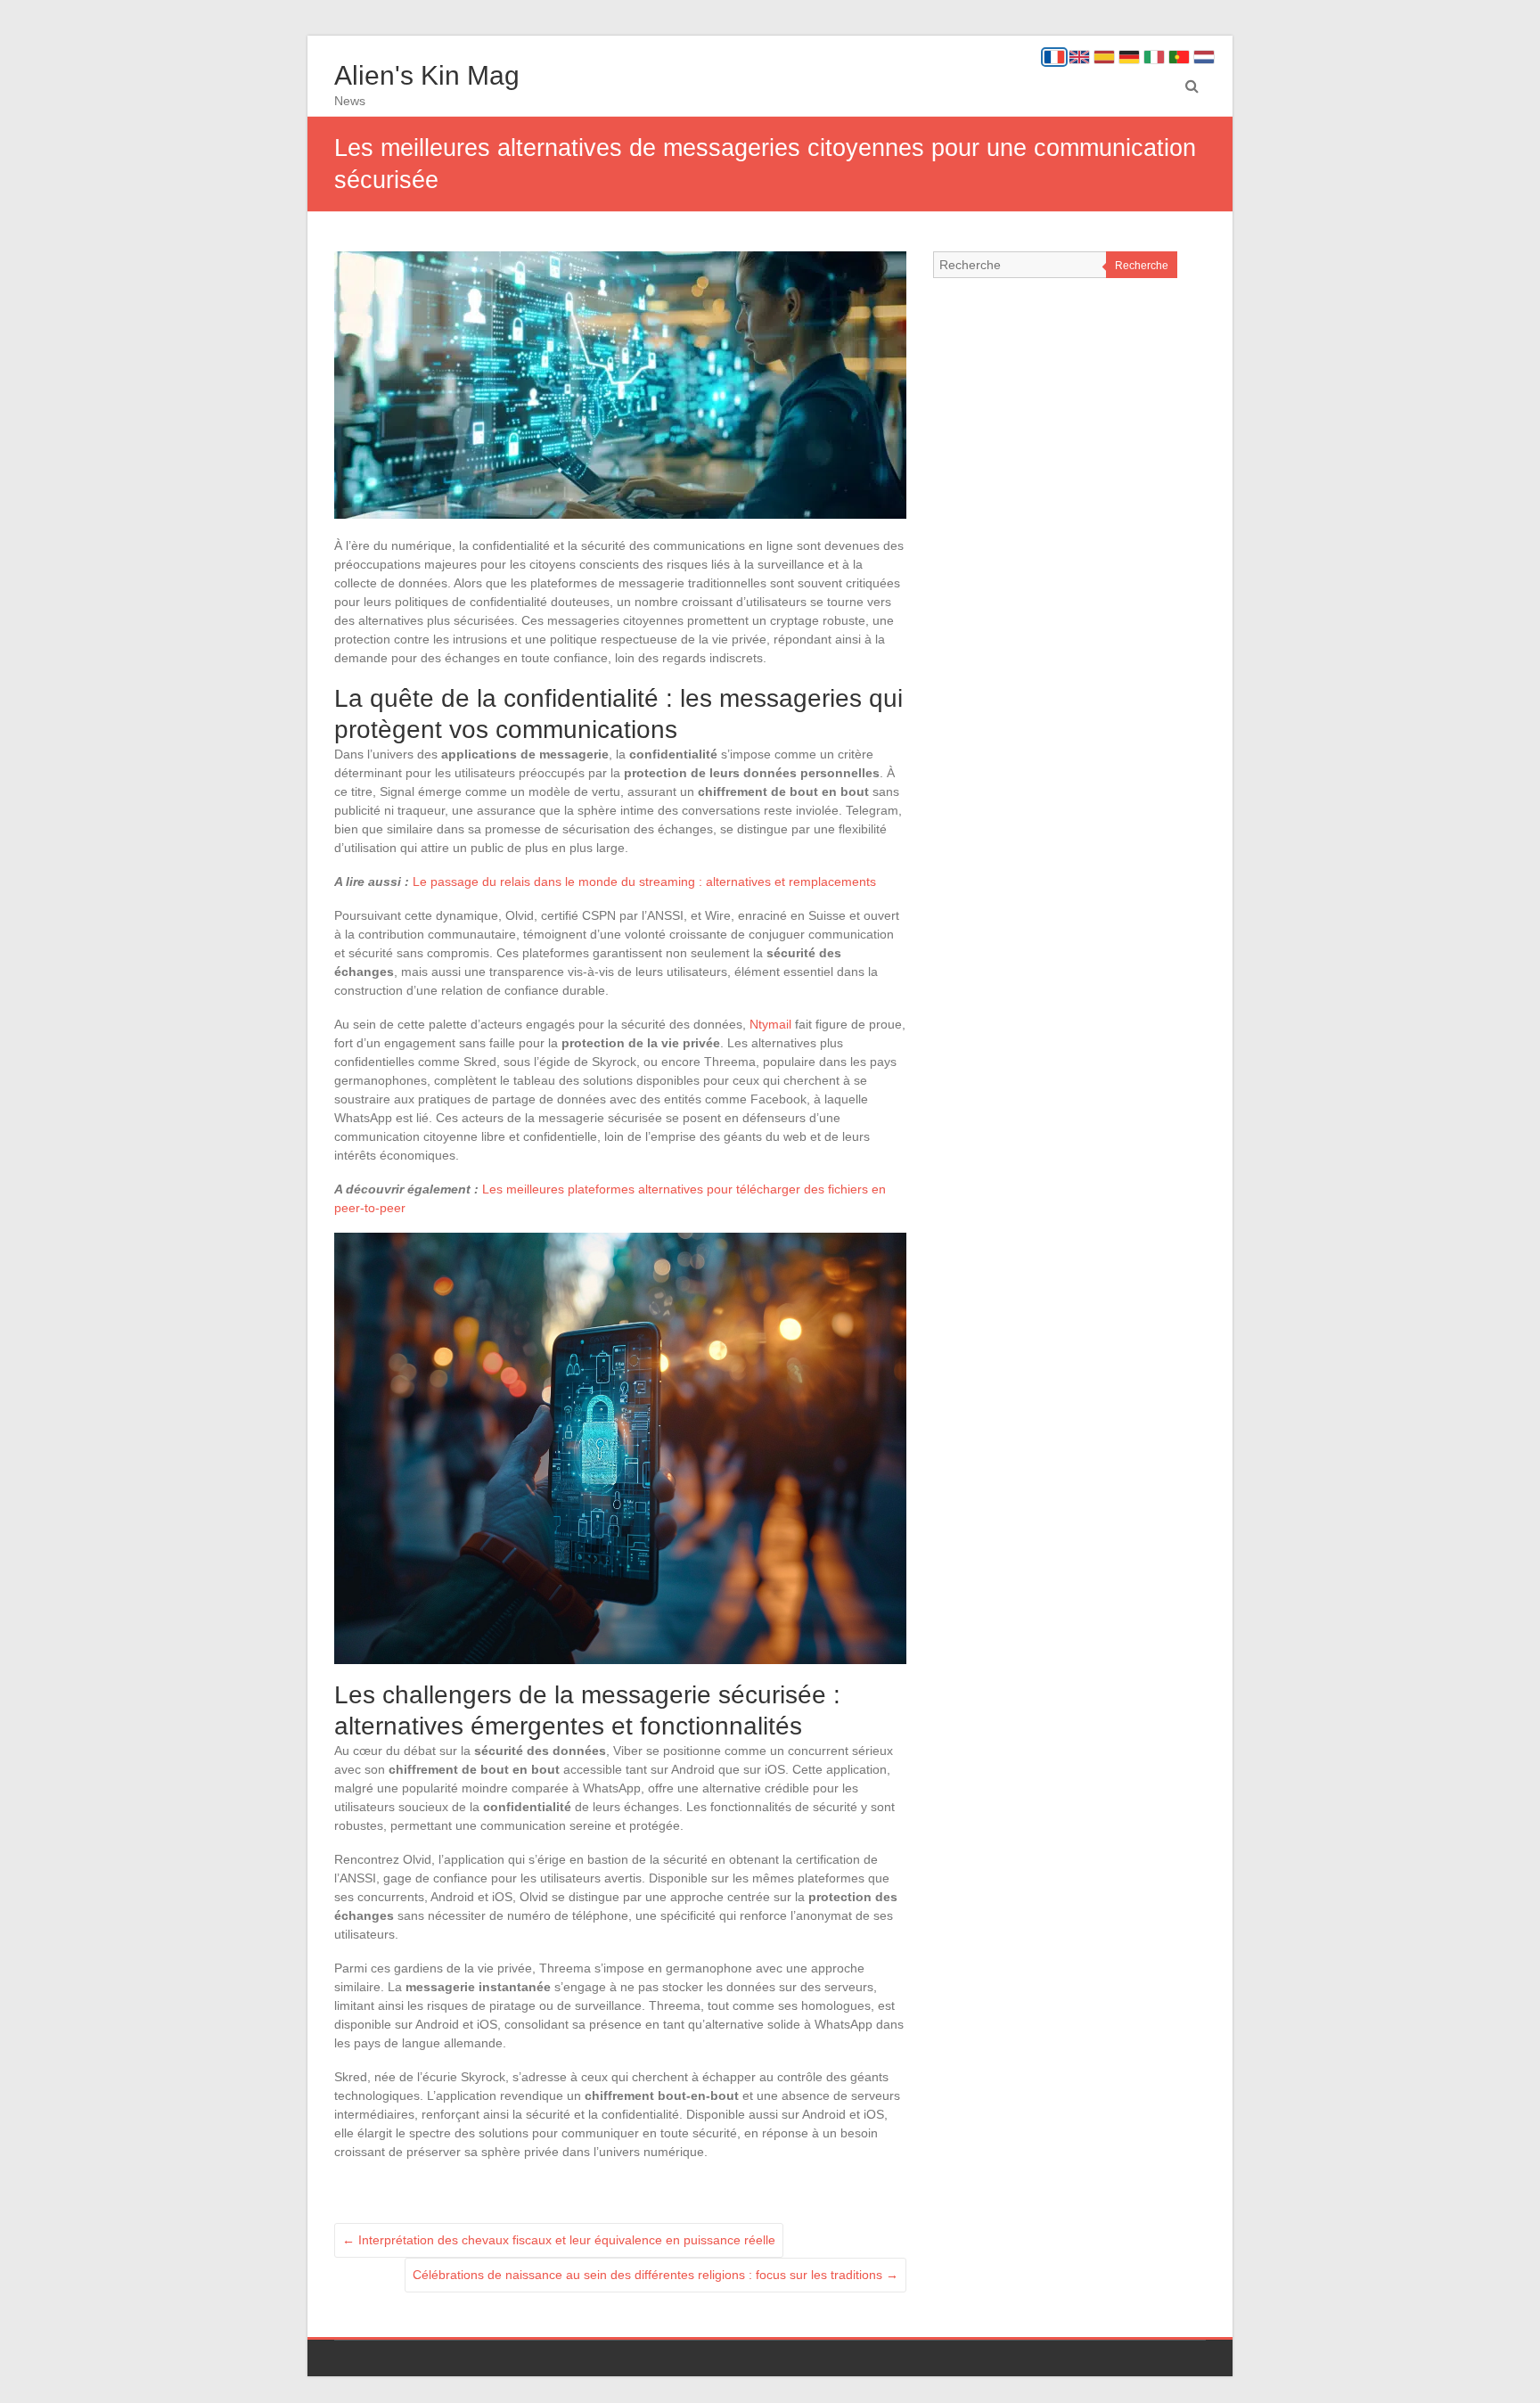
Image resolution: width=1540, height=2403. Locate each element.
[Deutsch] (1129, 57)
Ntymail (770, 1024)
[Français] (1054, 57)
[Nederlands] (1204, 57)
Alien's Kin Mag (427, 75)
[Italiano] (1154, 57)
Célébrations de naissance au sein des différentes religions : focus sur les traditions (655, 2275)
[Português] (1179, 57)
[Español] (1104, 57)
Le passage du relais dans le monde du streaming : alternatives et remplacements (644, 882)
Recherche (1142, 266)
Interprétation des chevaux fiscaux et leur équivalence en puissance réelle (559, 2240)
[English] (1079, 57)
